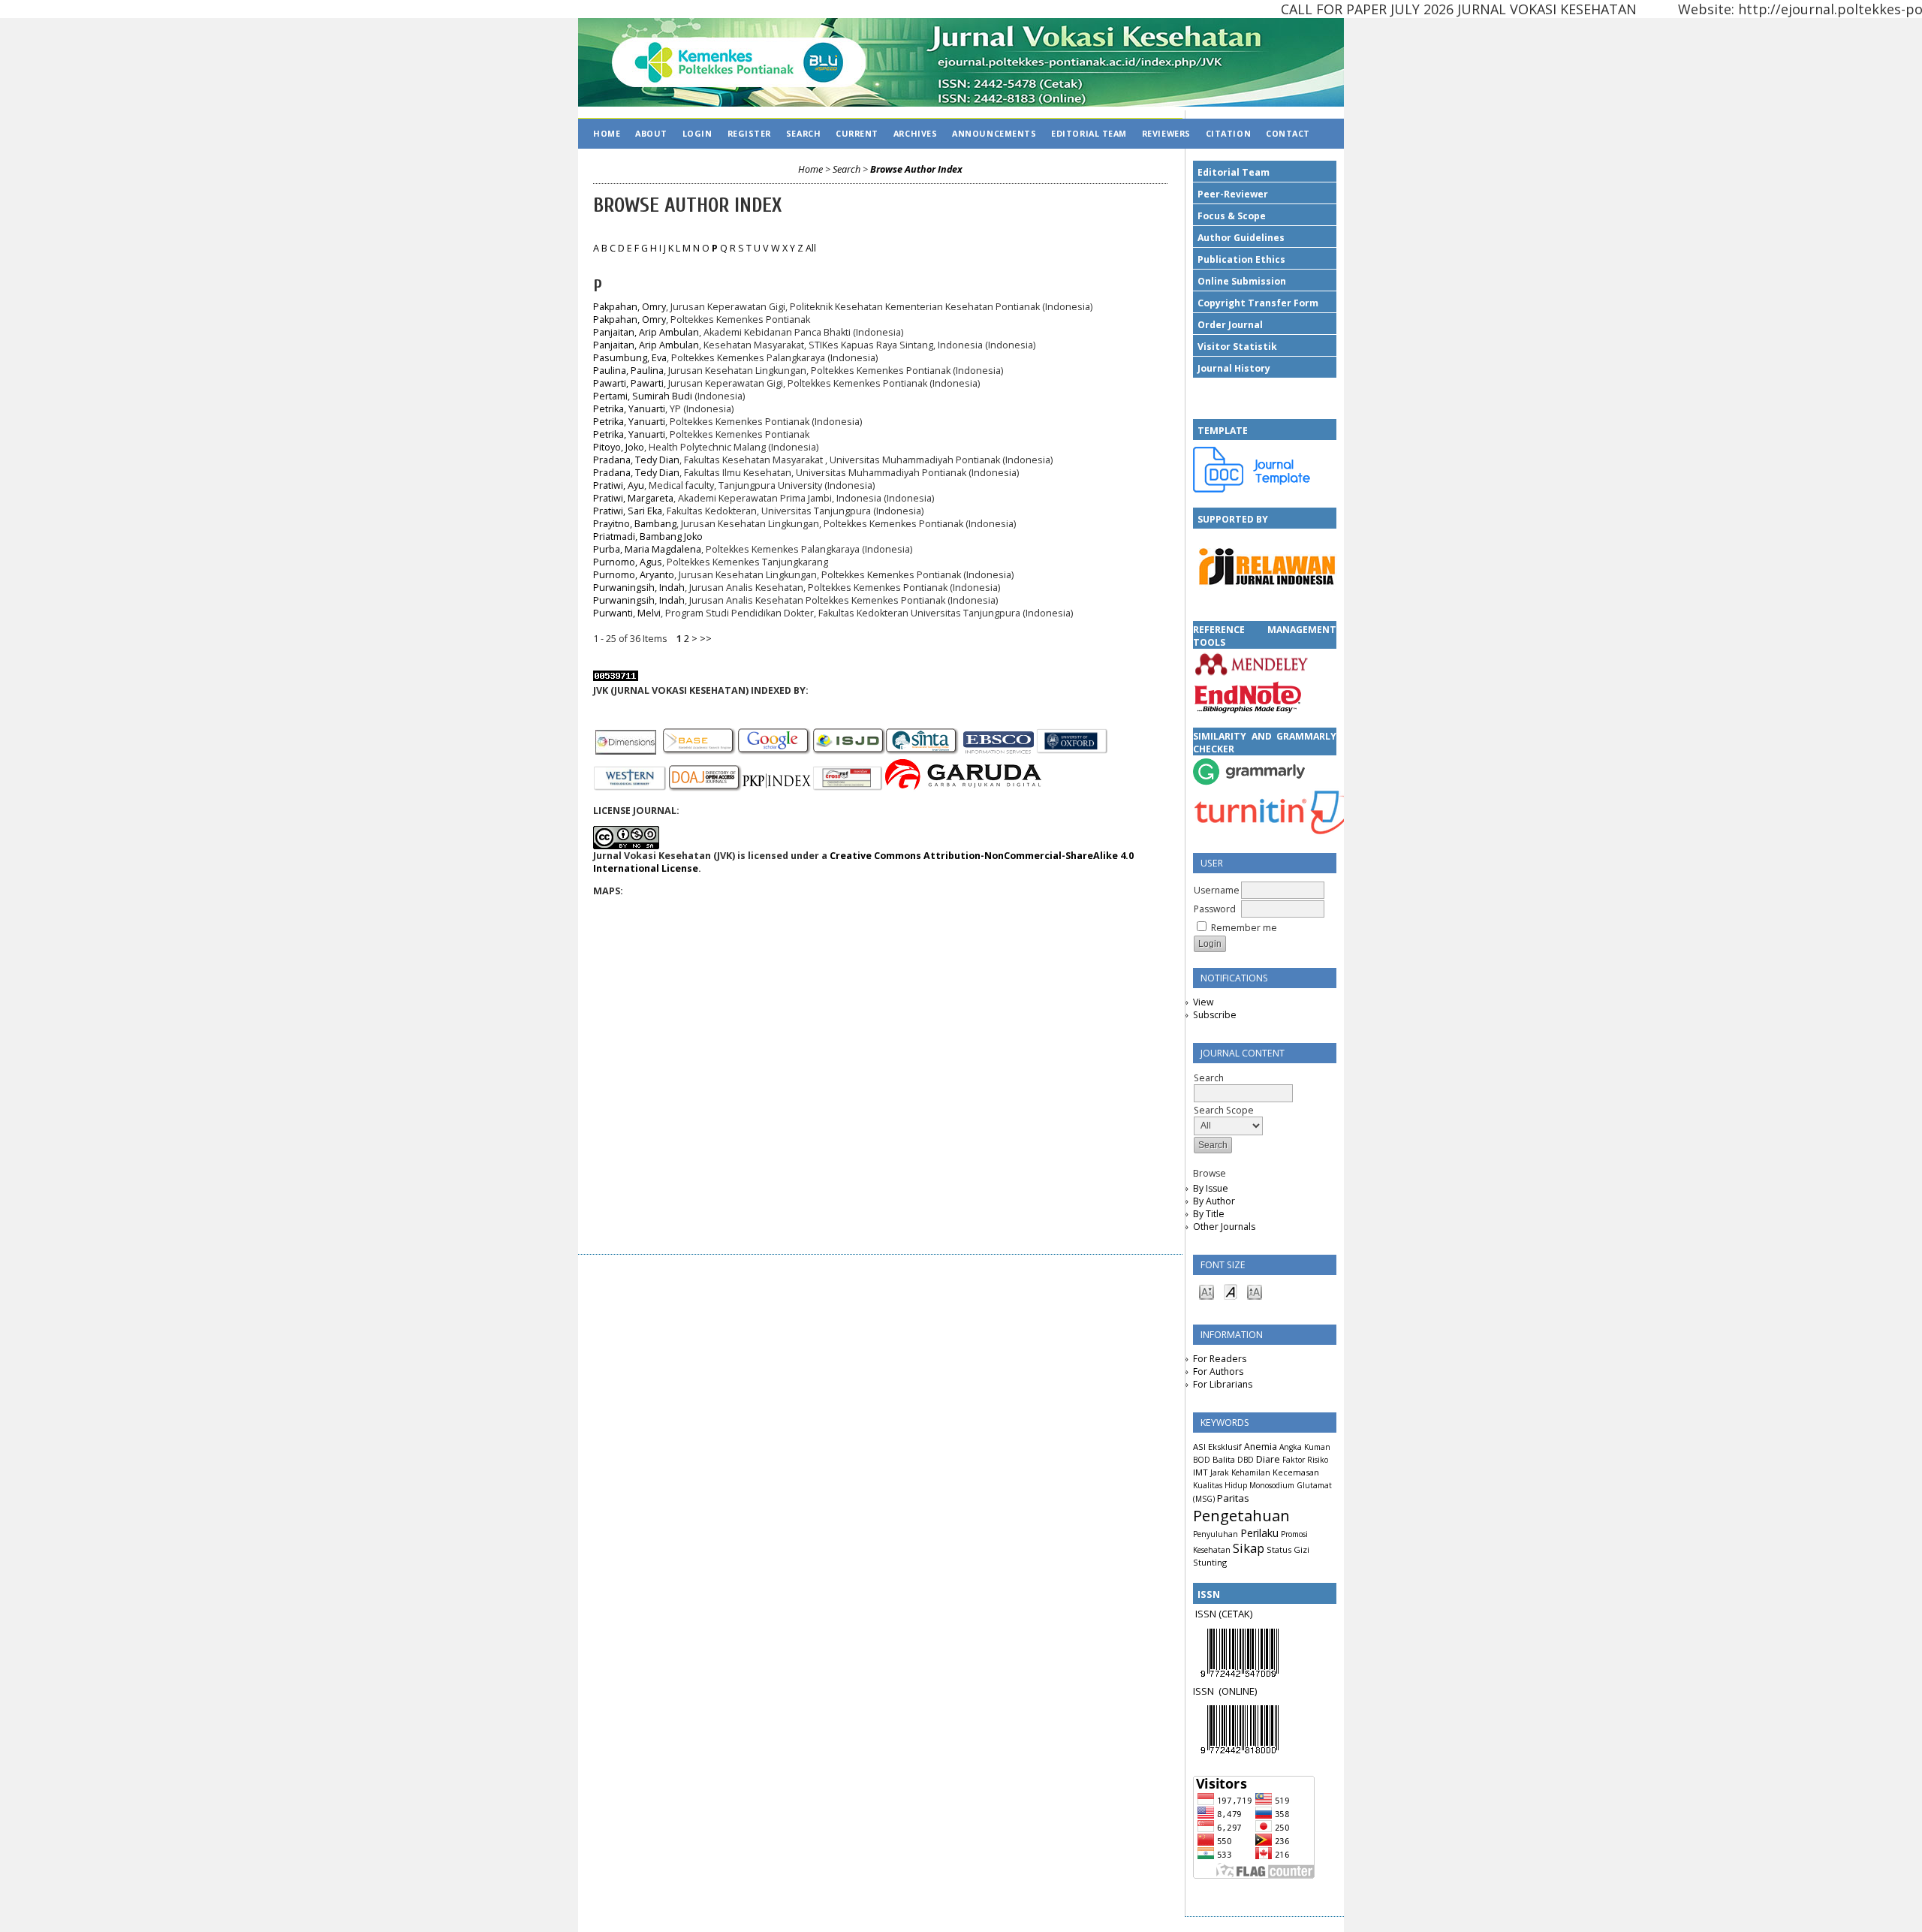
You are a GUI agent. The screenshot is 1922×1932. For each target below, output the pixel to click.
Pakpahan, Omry (630, 307)
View (1203, 1002)
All (811, 248)
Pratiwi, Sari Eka (628, 511)
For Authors (1218, 1371)
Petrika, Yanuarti (629, 409)
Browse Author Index (916, 169)
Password (1215, 909)
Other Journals (1224, 1227)
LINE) (1246, 1691)
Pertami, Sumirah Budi (643, 396)
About (651, 133)
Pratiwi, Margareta (633, 498)
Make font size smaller (1207, 1291)
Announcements (994, 133)
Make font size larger (1255, 1291)
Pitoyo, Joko (619, 447)
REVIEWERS (1166, 133)
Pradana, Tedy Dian (636, 460)
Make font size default (1231, 1291)
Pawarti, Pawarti (628, 383)
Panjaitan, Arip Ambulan (646, 332)
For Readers (1220, 1359)
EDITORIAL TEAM (1089, 133)
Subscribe (1215, 1015)
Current (857, 133)
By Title (1209, 1214)
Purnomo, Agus (628, 562)
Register (749, 133)
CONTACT (1288, 133)
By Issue (1211, 1188)
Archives (915, 133)
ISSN (1206, 1691)
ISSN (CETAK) (1224, 1614)
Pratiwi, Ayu (619, 485)
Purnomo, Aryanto (634, 575)
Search (803, 133)
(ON (1227, 1691)
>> (706, 639)
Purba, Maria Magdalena (647, 549)
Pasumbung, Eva (630, 358)
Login (697, 133)
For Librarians (1223, 1384)
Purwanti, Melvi (627, 613)
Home (607, 133)
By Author (1214, 1201)
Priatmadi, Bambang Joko (648, 536)
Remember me (1244, 928)
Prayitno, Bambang (635, 524)
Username (1217, 890)
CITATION (1228, 133)
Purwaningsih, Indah (639, 588)
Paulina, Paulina (628, 371)
